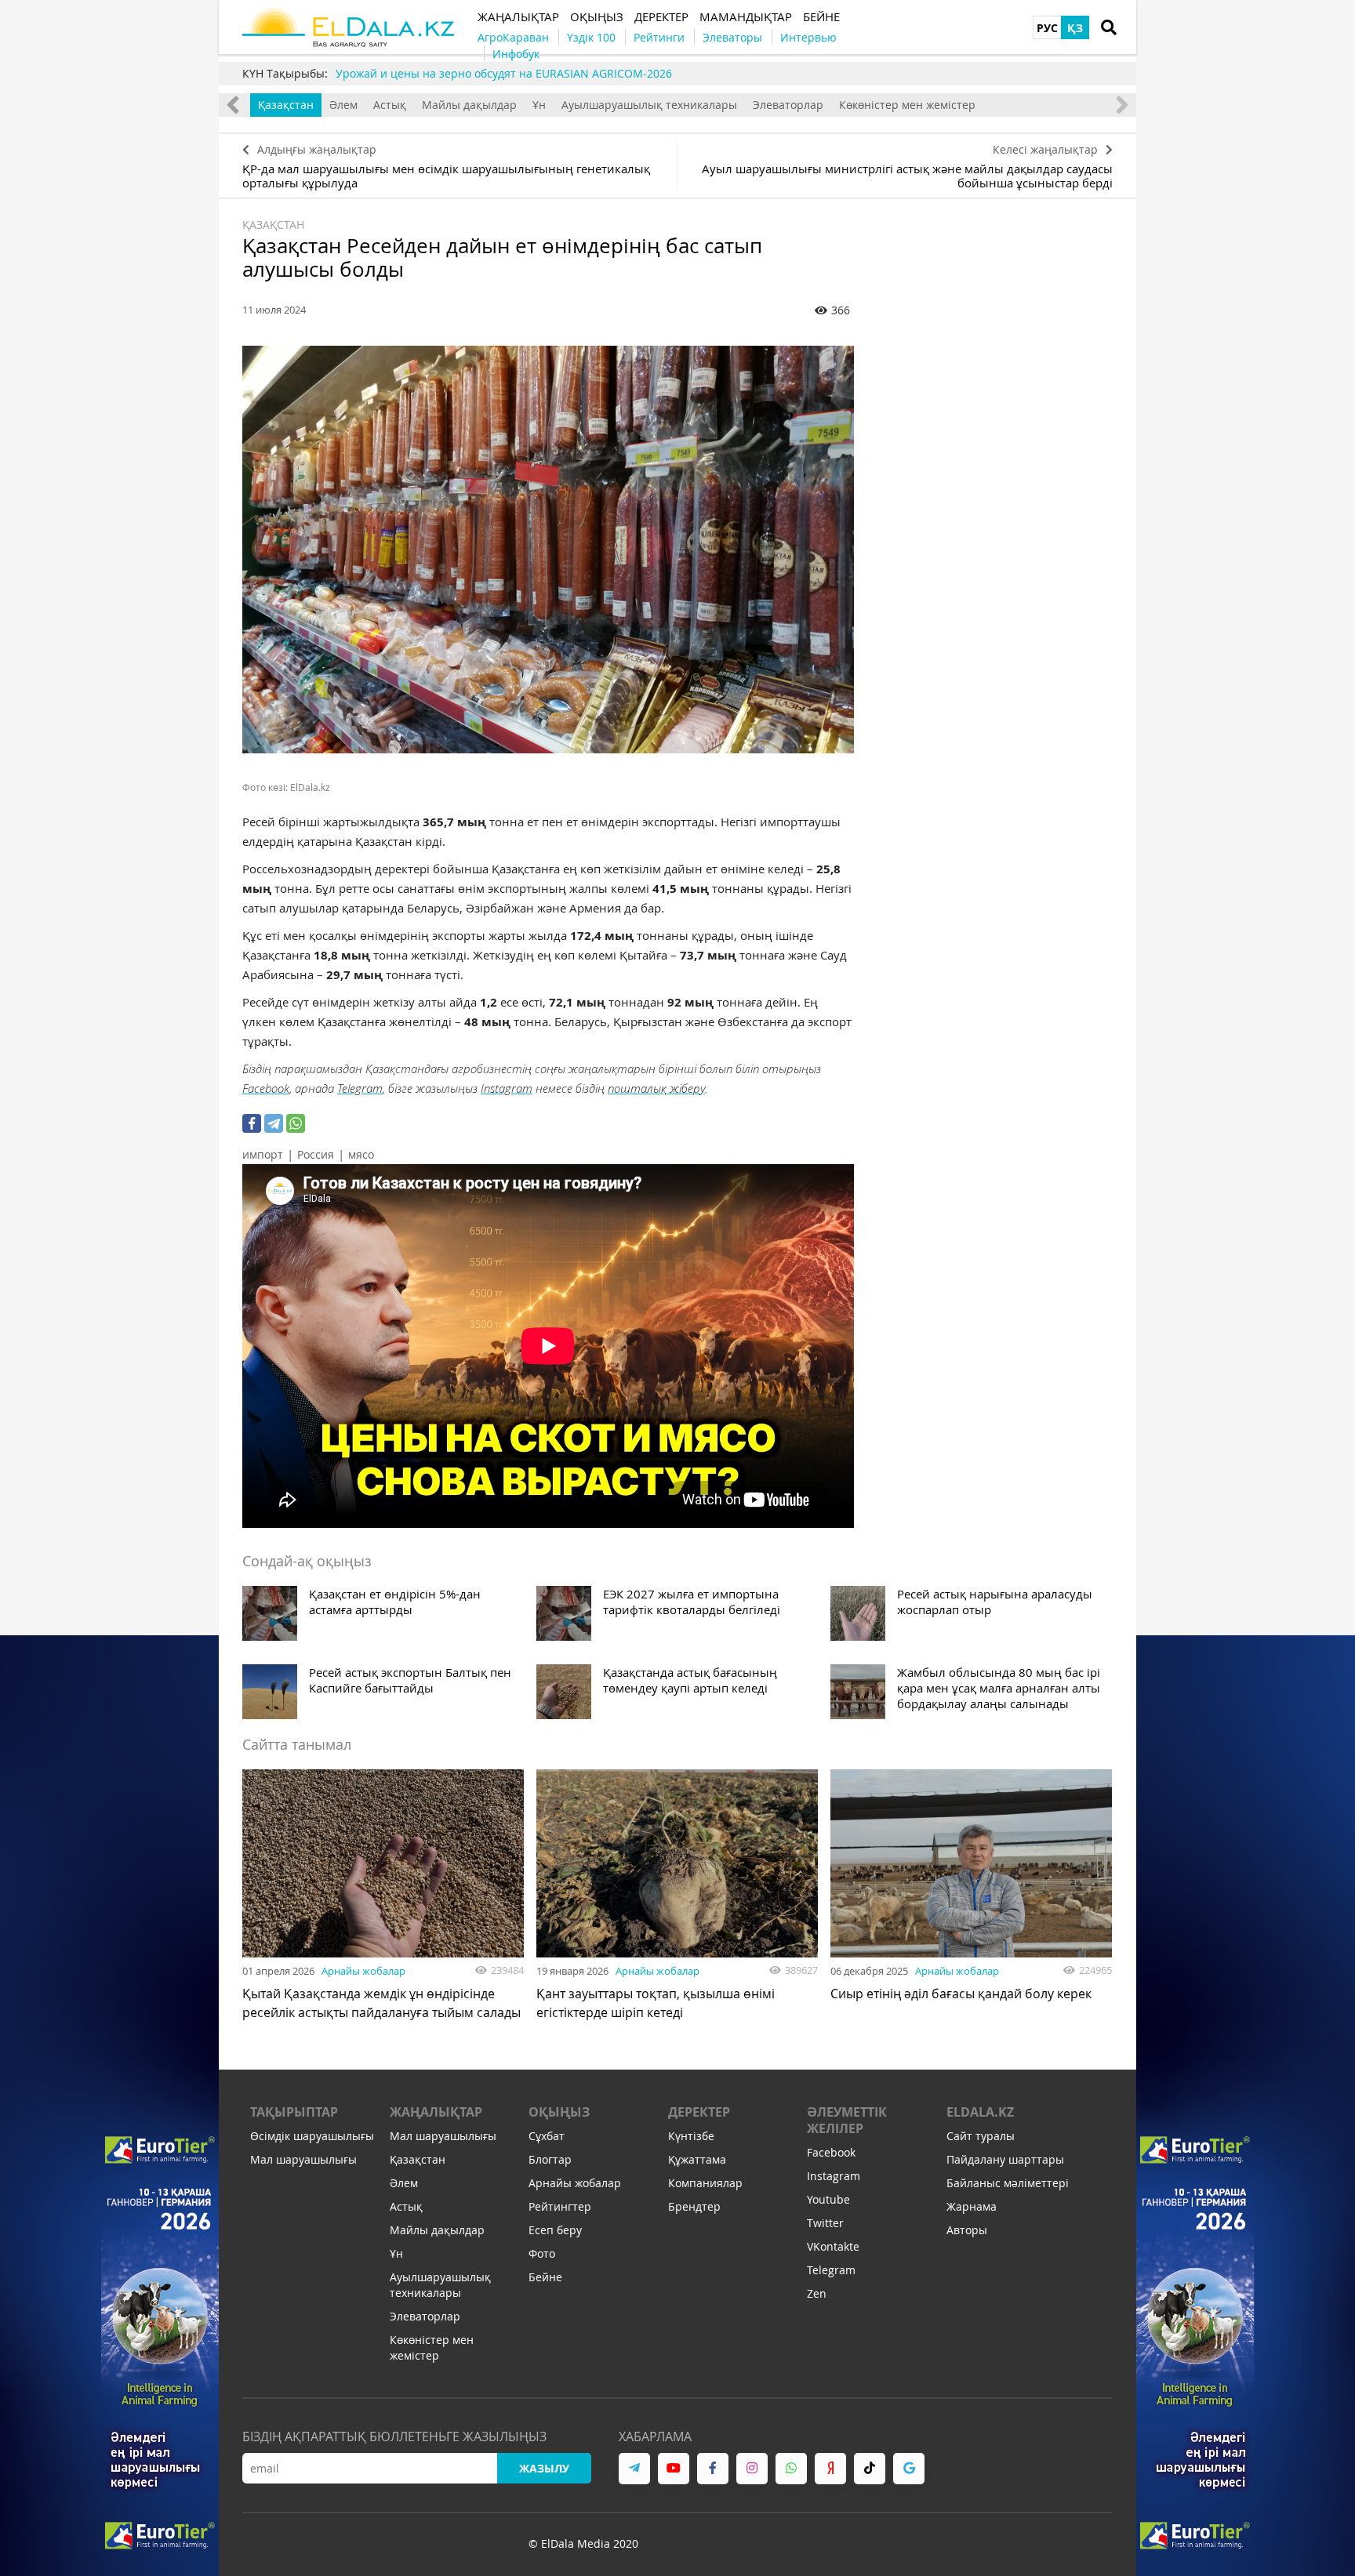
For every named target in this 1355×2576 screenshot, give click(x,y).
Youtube (828, 2199)
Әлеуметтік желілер (847, 2120)
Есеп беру (555, 2230)
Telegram (360, 1088)
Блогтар (550, 2159)
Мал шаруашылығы (303, 2159)
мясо (361, 1154)
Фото (542, 2253)
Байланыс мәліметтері (1008, 2183)
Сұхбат (547, 2136)
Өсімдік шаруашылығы (312, 2136)
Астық (390, 105)
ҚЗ (1075, 28)
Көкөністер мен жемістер (907, 105)
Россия (316, 1154)
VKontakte (833, 2246)
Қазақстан (286, 105)
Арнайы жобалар (363, 1971)
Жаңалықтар (436, 2112)
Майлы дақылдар (469, 105)
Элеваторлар (788, 105)
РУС (1047, 28)
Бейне (545, 2277)
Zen (817, 2293)
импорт (263, 1154)
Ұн (539, 105)
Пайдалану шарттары (1005, 2159)
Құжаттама (697, 2159)
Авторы (967, 2230)
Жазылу (544, 2468)
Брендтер (694, 2206)
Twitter (825, 2223)
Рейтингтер (560, 2206)
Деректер (699, 2112)
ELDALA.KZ (980, 2112)
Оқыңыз (559, 2112)
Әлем (343, 105)
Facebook (266, 1088)
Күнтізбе (691, 2136)
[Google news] (909, 2469)
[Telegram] (274, 1123)
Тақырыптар (294, 2112)
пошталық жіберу (656, 1088)
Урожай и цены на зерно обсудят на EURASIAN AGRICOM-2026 (504, 73)
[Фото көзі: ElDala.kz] (548, 550)
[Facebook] (252, 1123)
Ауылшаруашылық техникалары (649, 105)
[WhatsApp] (296, 1123)
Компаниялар (705, 2183)
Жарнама (972, 2206)
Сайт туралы (981, 2136)
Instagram (507, 1088)
